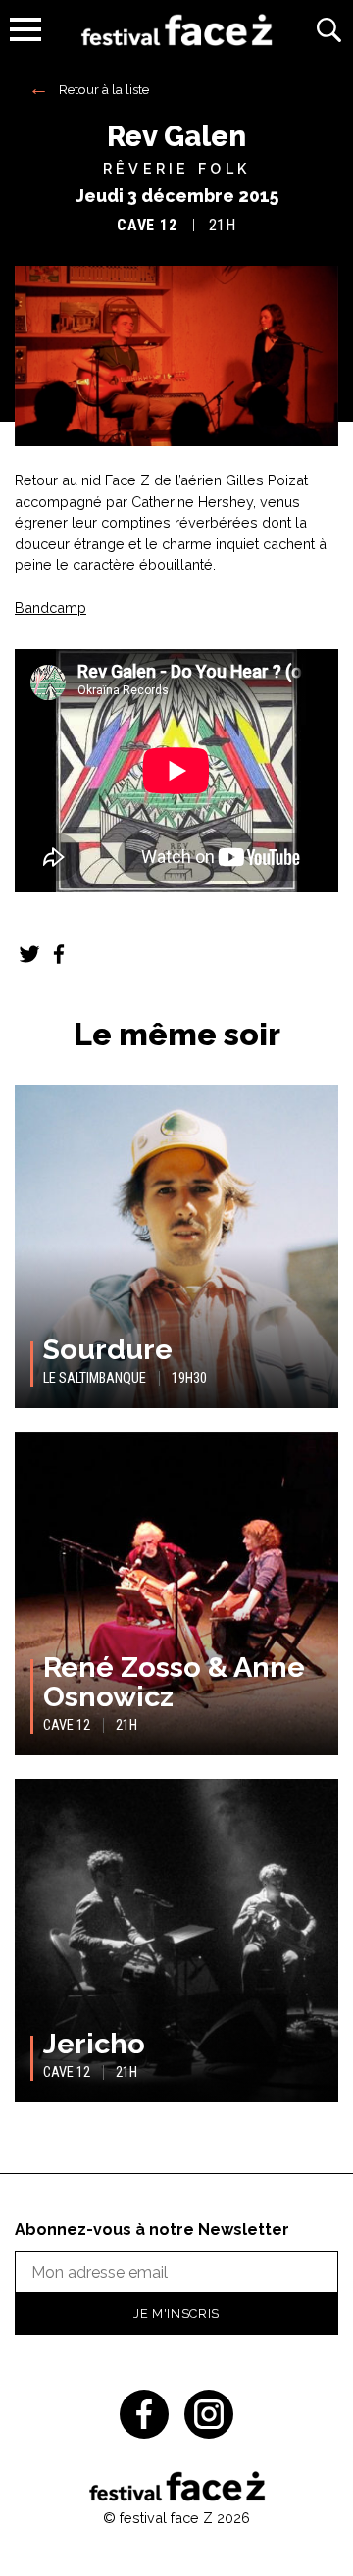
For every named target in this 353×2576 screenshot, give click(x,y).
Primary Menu (25, 29)
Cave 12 (147, 225)
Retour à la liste (104, 89)
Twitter (29, 954)
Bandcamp (50, 607)
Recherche (328, 29)
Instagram (209, 2414)
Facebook (59, 954)
